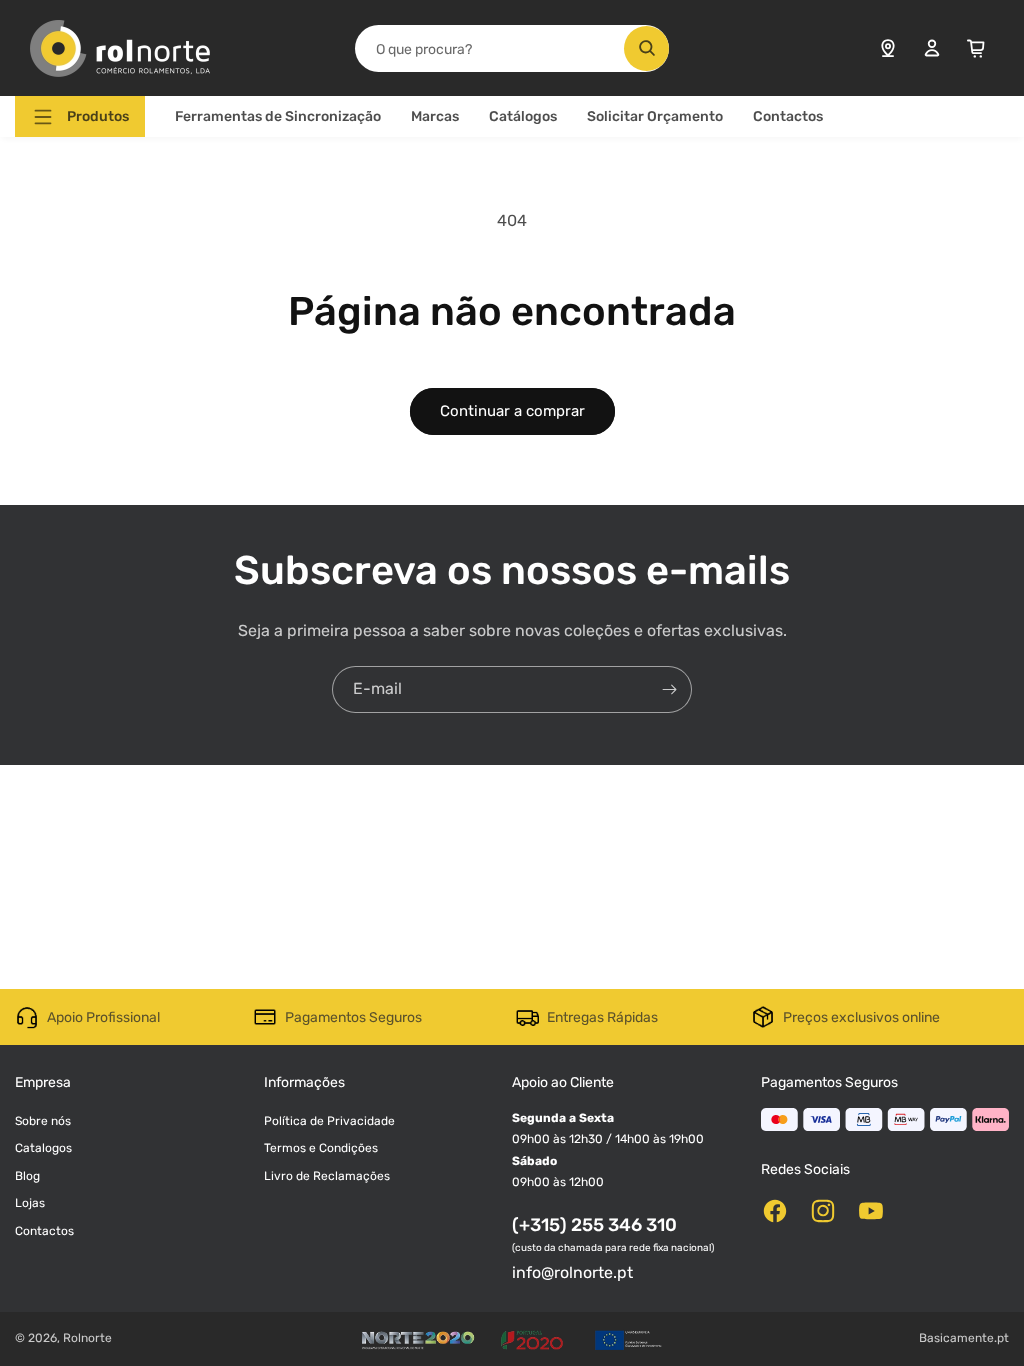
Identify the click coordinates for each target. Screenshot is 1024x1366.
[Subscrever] (669, 689)
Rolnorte (87, 1338)
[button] (80, 116)
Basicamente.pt (964, 1338)
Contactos (788, 116)
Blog (27, 1176)
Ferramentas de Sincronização (278, 116)
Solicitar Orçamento (655, 116)
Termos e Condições (321, 1148)
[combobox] (512, 48)
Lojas (30, 1203)
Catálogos (523, 116)
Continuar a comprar (512, 411)
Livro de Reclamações (327, 1176)
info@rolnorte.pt (572, 1272)
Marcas (435, 116)
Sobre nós (43, 1121)
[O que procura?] (646, 48)
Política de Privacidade (329, 1121)
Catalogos (43, 1148)
